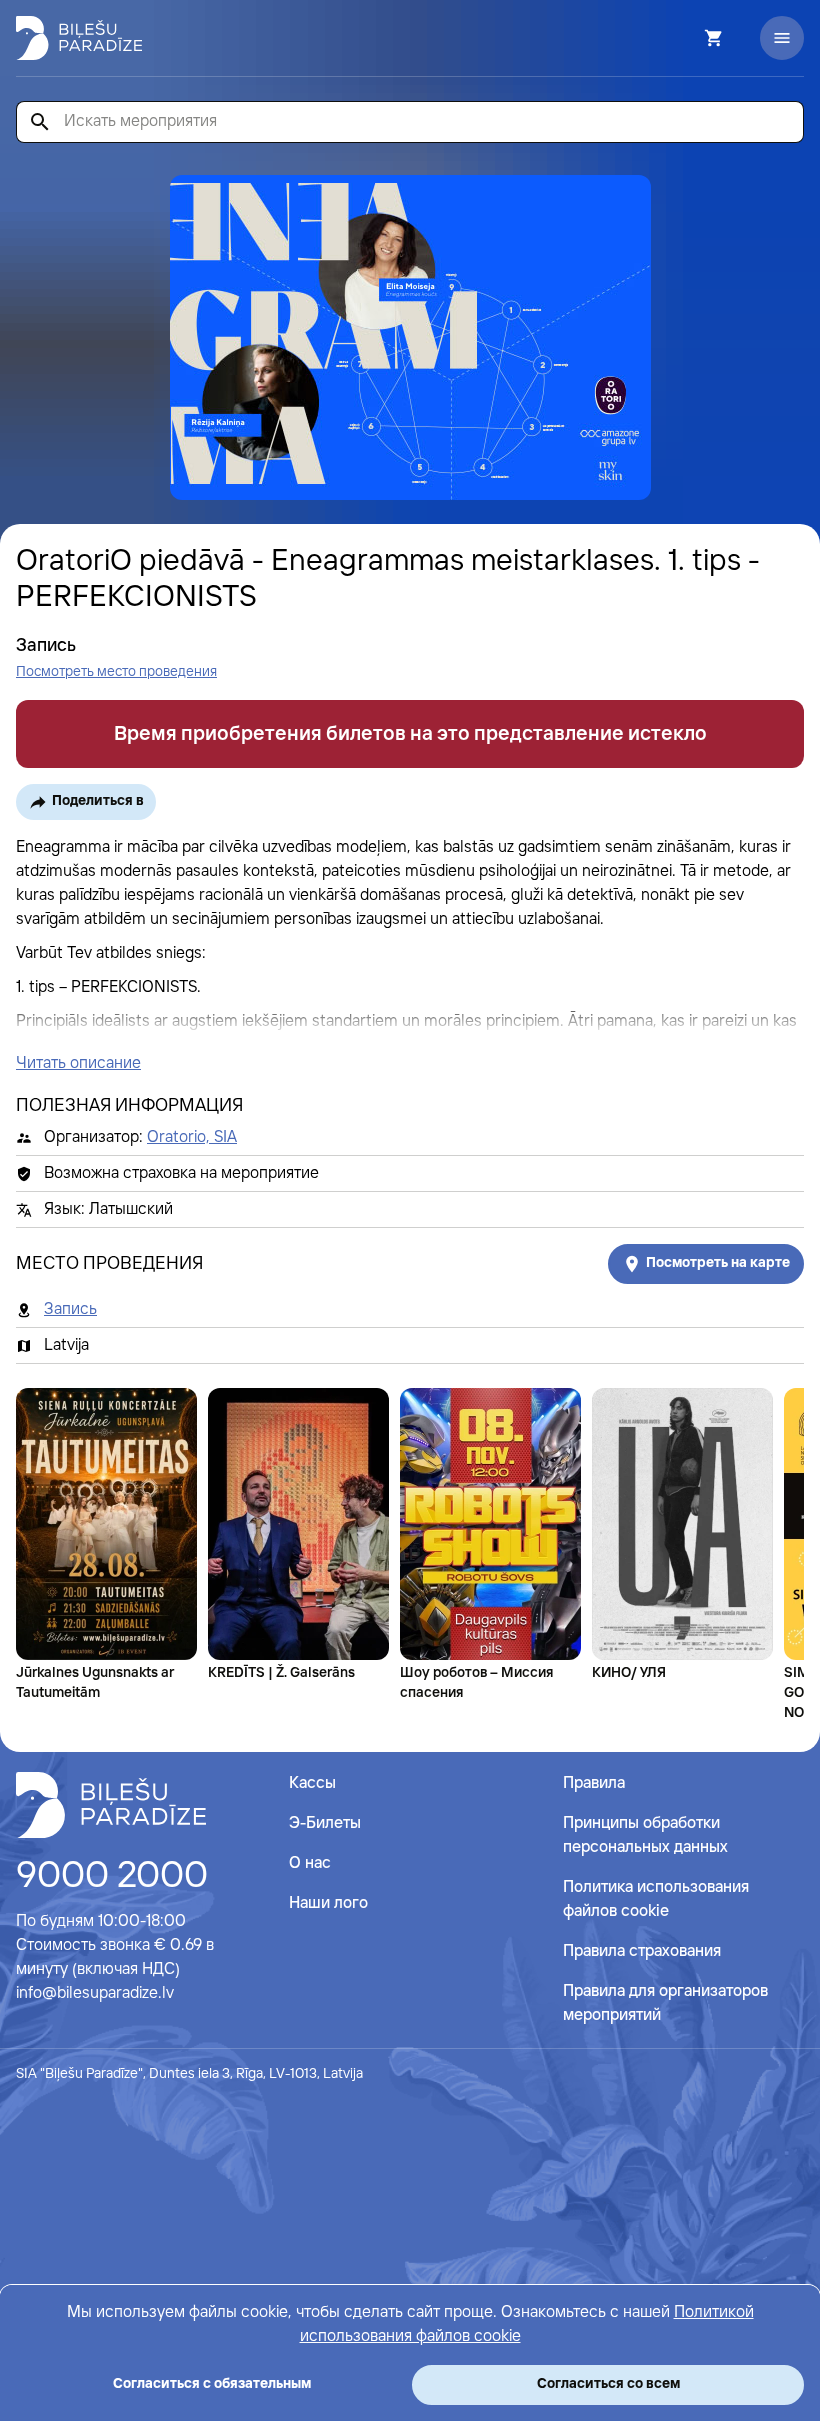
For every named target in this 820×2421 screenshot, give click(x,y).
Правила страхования (642, 1951)
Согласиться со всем (608, 2384)
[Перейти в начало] (111, 1805)
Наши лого (328, 1903)
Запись (70, 1309)
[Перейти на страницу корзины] (687, 38)
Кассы (312, 1783)
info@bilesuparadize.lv (95, 1993)
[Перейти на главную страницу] (79, 38)
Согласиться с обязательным (212, 2384)
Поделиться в (98, 801)
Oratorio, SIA (192, 1137)
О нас (310, 1863)
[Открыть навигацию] (782, 38)
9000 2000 (112, 1877)
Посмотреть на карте (718, 1263)
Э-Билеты (325, 1823)
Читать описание (78, 1063)
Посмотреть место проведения (116, 672)
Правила (594, 1783)
